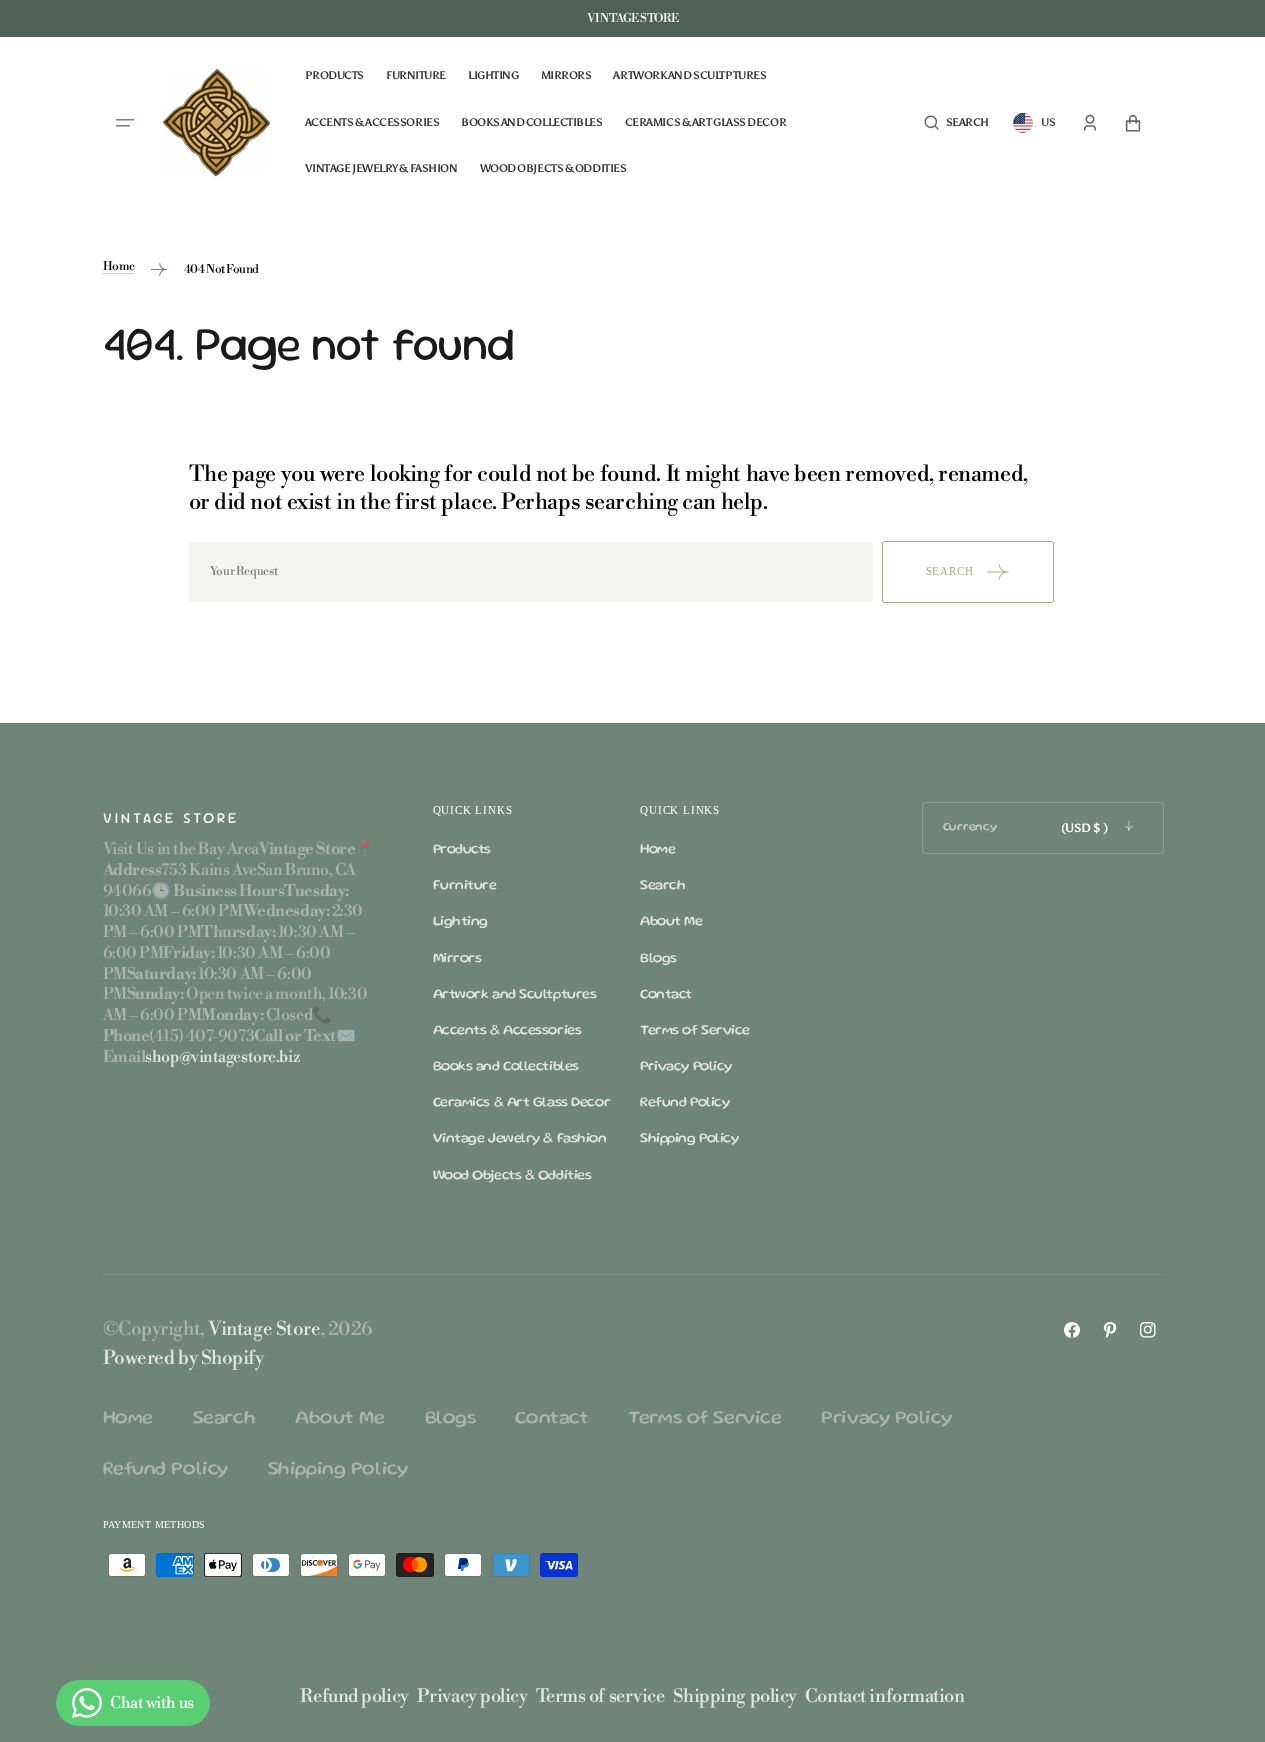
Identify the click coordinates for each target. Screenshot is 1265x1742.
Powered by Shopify (183, 1358)
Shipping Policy (689, 1139)
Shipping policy (735, 1696)
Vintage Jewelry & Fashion (520, 1139)
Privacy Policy (686, 1067)
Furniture (465, 886)
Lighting (460, 922)
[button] (956, 123)
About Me (671, 922)
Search (662, 886)
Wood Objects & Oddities (512, 1176)
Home (119, 266)
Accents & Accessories (507, 1031)
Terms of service (600, 1696)
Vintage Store (264, 1329)
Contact (666, 995)
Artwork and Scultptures (515, 995)
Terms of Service (695, 1031)
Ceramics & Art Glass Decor (522, 1103)
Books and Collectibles (506, 1067)
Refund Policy (684, 1103)
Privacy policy (472, 1696)
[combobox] (531, 572)
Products (462, 850)
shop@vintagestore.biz (222, 1057)
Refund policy (354, 1696)
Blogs (658, 959)
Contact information (885, 1696)
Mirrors (457, 959)
